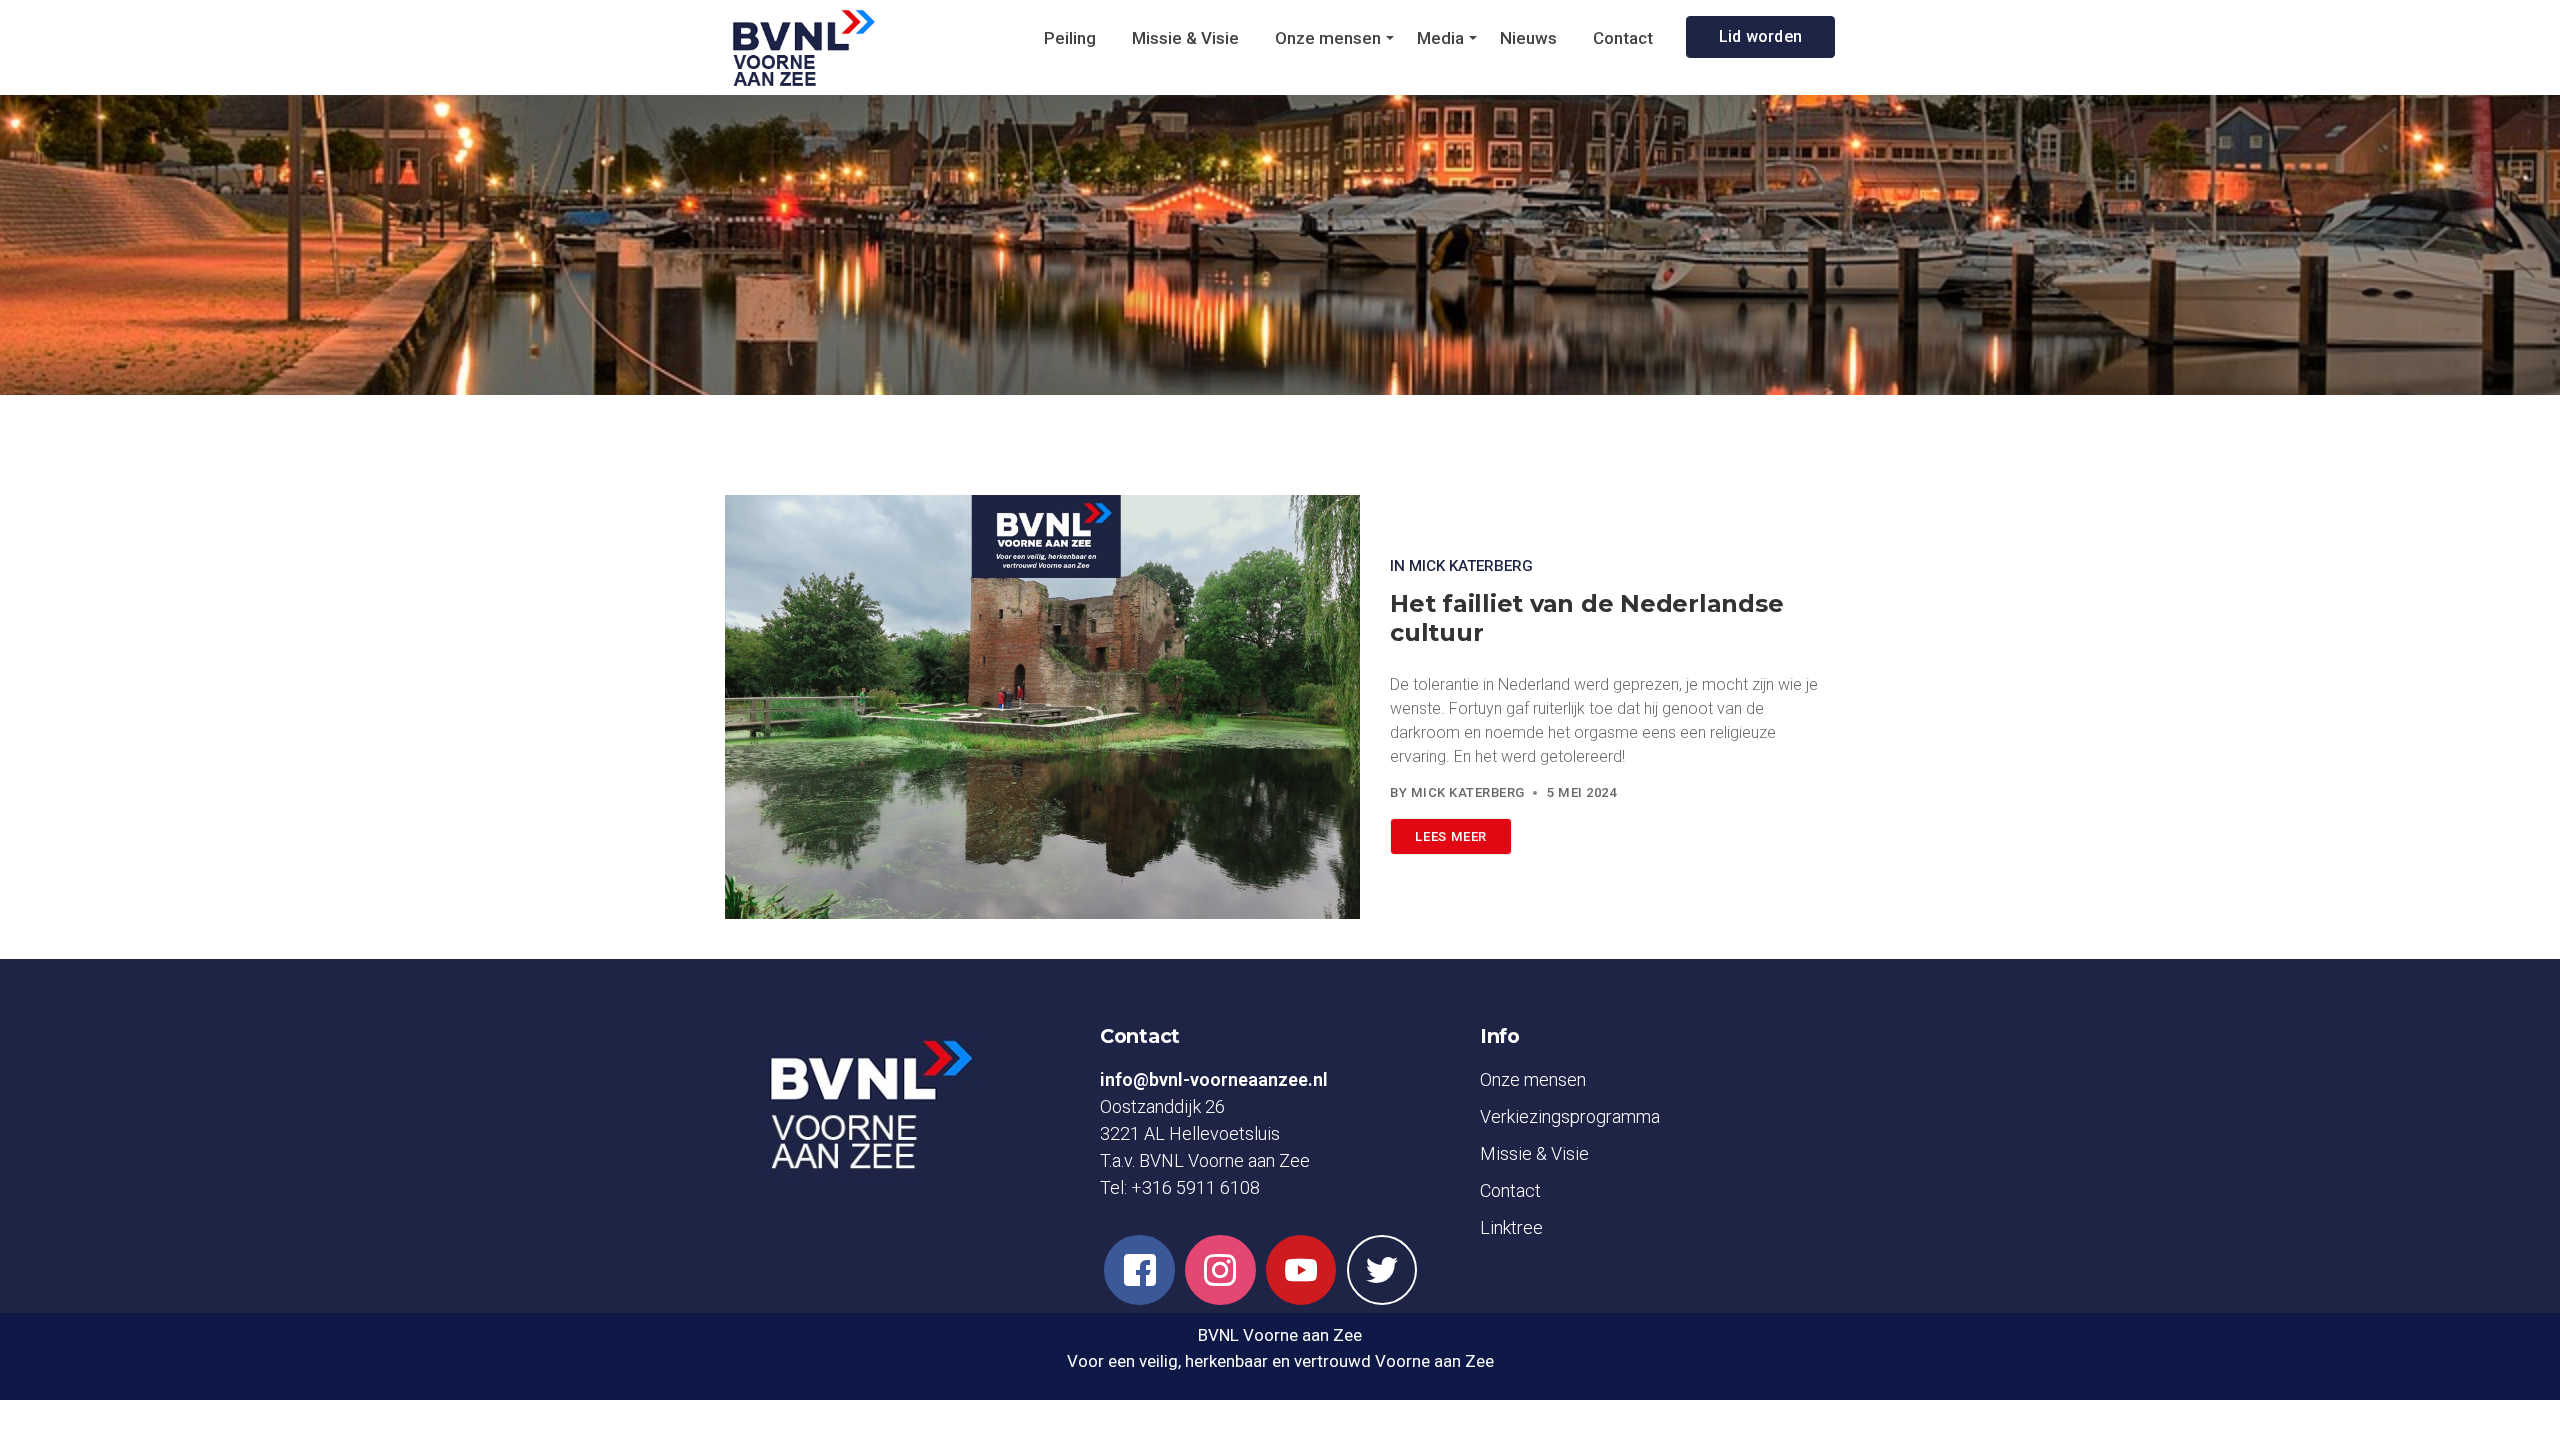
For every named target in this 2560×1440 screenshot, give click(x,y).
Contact (1623, 38)
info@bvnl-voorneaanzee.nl (1214, 1079)
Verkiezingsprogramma (1570, 1116)
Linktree (1511, 1227)
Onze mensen (1328, 38)
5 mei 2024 (1581, 792)
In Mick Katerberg (1461, 566)
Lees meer (1451, 836)
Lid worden (1761, 36)
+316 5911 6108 (1195, 1187)
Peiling (1070, 38)
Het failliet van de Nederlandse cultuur (1586, 618)
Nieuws (1528, 38)
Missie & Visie (1185, 38)
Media (1440, 38)
